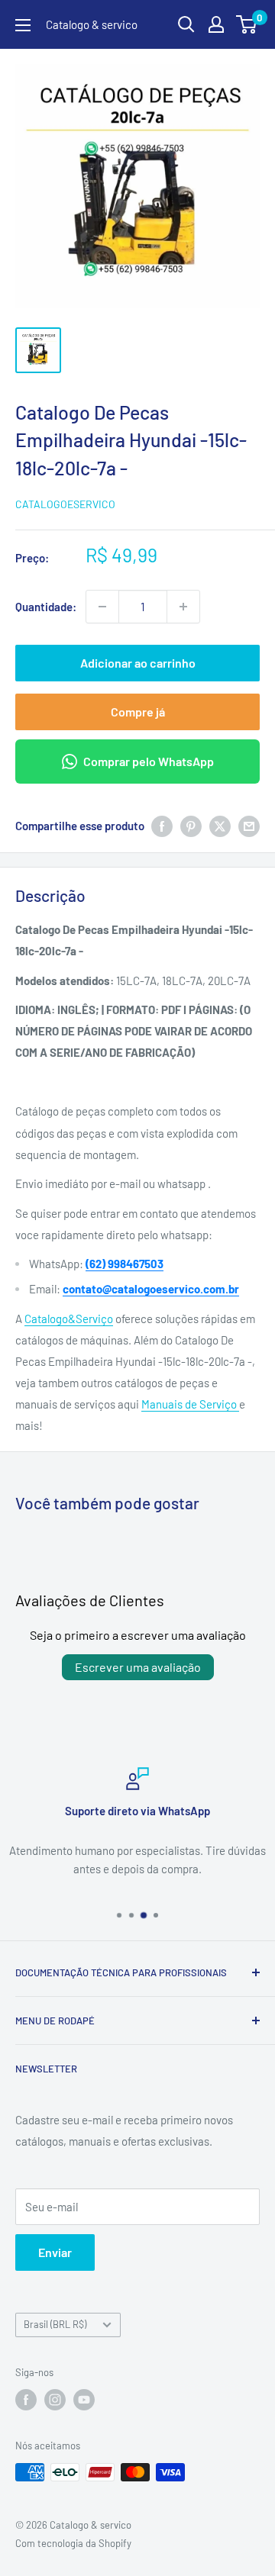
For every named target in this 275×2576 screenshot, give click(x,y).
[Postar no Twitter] (220, 826)
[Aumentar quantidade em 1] (183, 607)
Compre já (138, 712)
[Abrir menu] (23, 25)
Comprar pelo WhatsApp (149, 761)
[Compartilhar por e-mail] (249, 826)
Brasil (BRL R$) (55, 2324)
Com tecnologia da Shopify (73, 2543)
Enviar (55, 2252)
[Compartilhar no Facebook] (162, 826)
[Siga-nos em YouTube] (84, 2400)
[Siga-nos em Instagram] (55, 2400)
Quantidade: (46, 607)
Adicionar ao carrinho (138, 663)
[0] (247, 24)
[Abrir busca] (186, 24)
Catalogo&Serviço (69, 1319)
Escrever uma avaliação (138, 1667)
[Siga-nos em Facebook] (26, 2400)
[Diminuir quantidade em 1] (102, 607)
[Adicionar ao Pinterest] (191, 826)
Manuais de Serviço (190, 1404)
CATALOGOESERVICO (65, 504)
